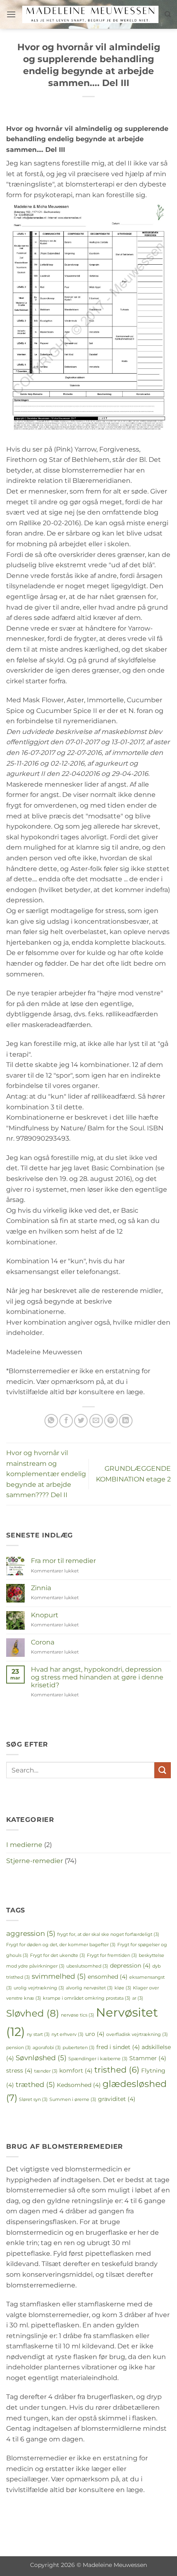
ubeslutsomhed (87, 1966)
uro (95, 2034)
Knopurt (45, 1615)
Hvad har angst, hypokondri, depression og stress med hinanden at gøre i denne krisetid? (97, 1677)
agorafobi (47, 2048)
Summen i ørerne (73, 2100)
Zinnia (41, 1588)
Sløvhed (33, 2013)
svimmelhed (59, 1976)
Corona (43, 1642)
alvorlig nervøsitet (89, 1988)
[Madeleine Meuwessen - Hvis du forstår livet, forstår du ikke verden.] (90, 14)
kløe (123, 1988)
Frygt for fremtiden (112, 1955)
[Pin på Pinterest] (111, 1421)
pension (19, 2048)
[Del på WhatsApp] (51, 1421)
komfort (76, 2071)
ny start (38, 2034)
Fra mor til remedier (63, 1561)
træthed (35, 2084)
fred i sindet (118, 2047)
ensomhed (108, 1977)
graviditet (117, 2099)
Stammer (148, 2058)
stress (19, 2071)
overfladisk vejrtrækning (137, 2034)
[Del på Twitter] (81, 1421)
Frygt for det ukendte (58, 1955)
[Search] (168, 14)
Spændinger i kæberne (98, 2059)
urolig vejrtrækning (39, 1988)
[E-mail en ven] (96, 1421)
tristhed (117, 2070)
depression (130, 1966)
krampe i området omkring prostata (87, 1998)
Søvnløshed (41, 2058)
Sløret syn (33, 2100)
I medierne (24, 1845)
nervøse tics (78, 2015)
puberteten (79, 2048)
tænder (46, 2071)
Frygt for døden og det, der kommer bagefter (61, 1945)
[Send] (163, 1770)
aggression (31, 1933)
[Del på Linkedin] (126, 1421)
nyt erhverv (68, 2034)
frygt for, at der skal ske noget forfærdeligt (108, 1934)
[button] (11, 14)
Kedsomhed (79, 2085)
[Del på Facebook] (66, 1421)
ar (138, 1998)
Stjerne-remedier (35, 1861)
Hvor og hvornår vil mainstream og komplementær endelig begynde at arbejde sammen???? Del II (46, 1474)
